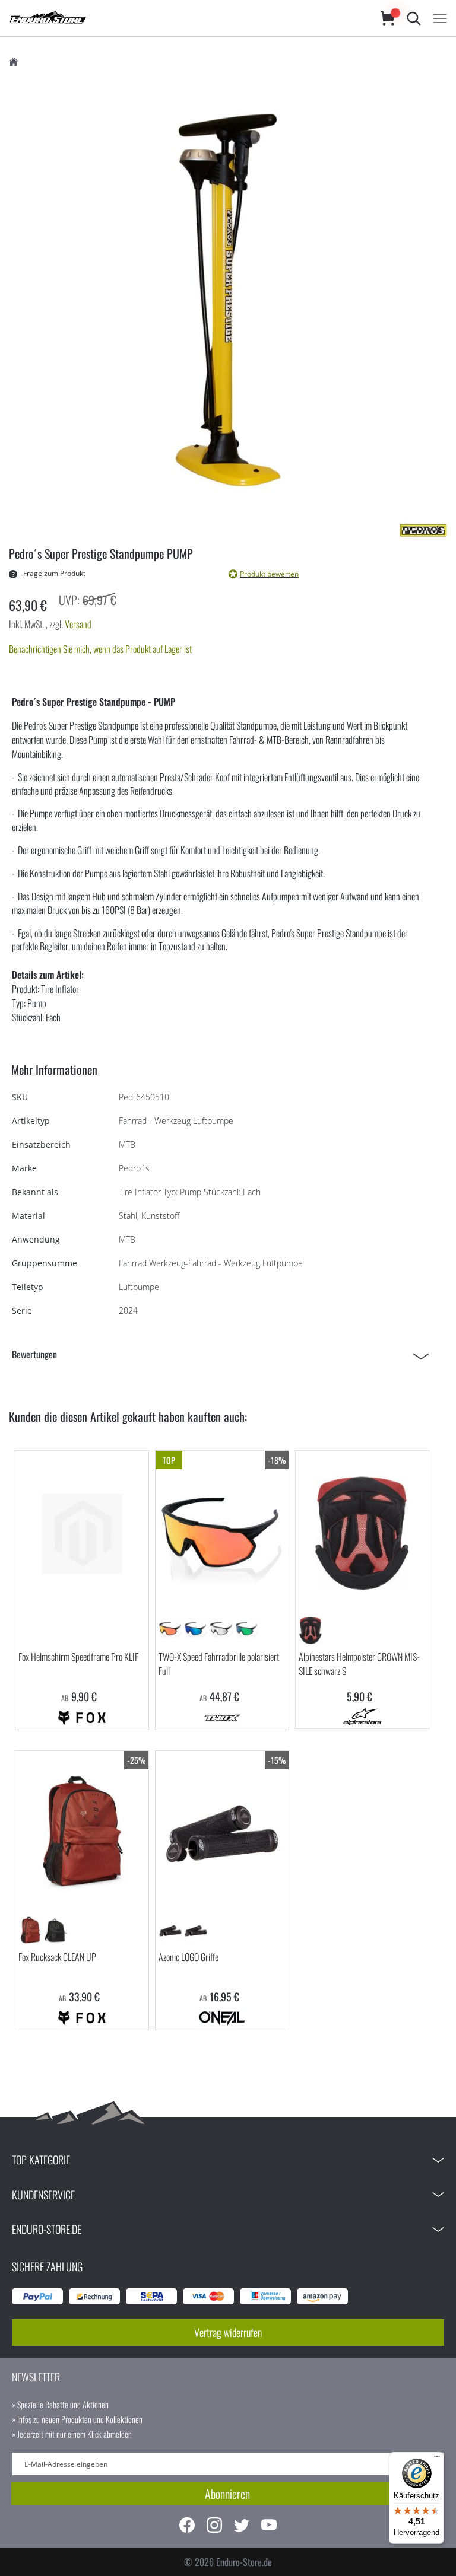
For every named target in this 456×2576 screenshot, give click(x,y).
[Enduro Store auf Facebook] (187, 2526)
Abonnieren (227, 2494)
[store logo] (183, 18)
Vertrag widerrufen (228, 2332)
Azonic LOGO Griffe (189, 1957)
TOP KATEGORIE (41, 2160)
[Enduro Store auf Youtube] (269, 2526)
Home (14, 62)
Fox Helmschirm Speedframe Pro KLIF (78, 1657)
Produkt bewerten (269, 574)
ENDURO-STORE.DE (47, 2229)
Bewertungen (34, 1354)
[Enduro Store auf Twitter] (242, 2526)
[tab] (224, 1354)
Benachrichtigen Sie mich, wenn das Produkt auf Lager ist (100, 649)
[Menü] (437, 2459)
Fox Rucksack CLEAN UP (57, 1957)
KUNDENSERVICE (43, 2195)
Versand (78, 624)
